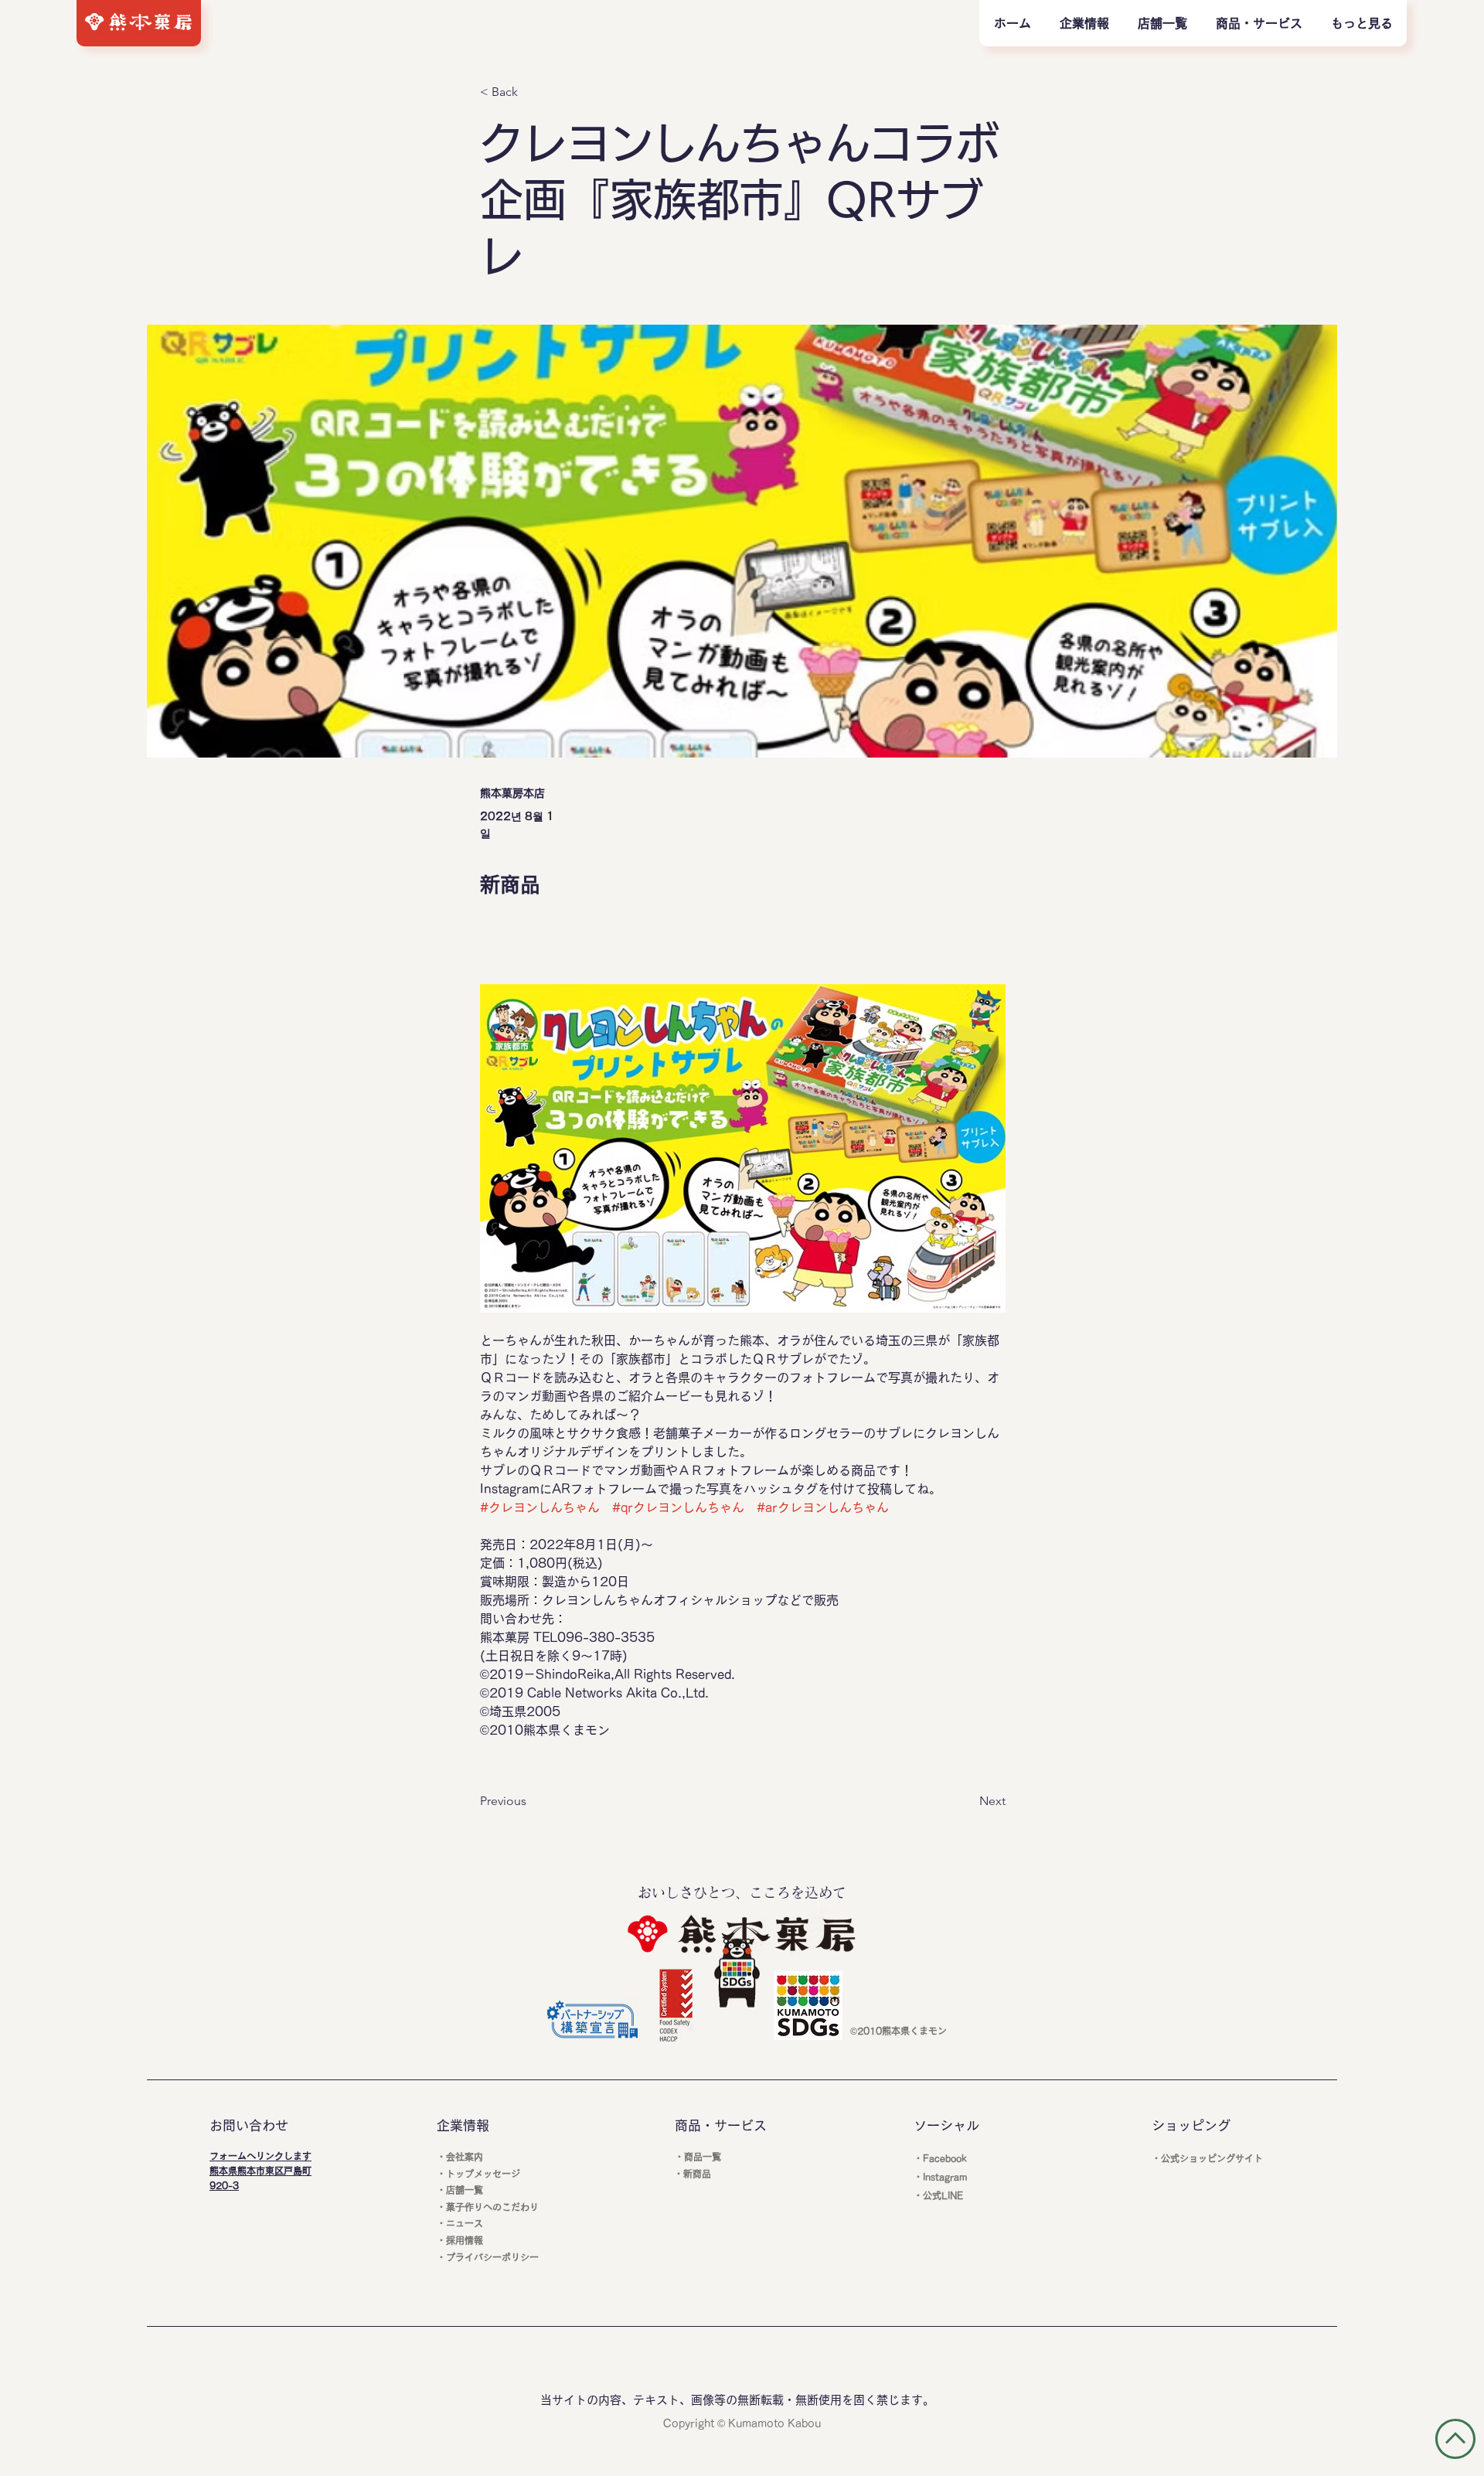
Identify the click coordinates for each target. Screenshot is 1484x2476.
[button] (1259, 23)
